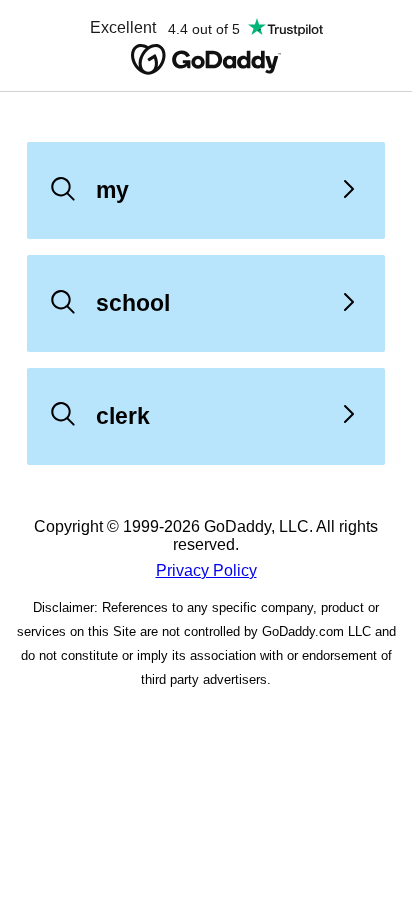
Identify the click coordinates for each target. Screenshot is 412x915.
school (133, 303)
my (112, 190)
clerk (123, 416)
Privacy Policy (206, 570)
